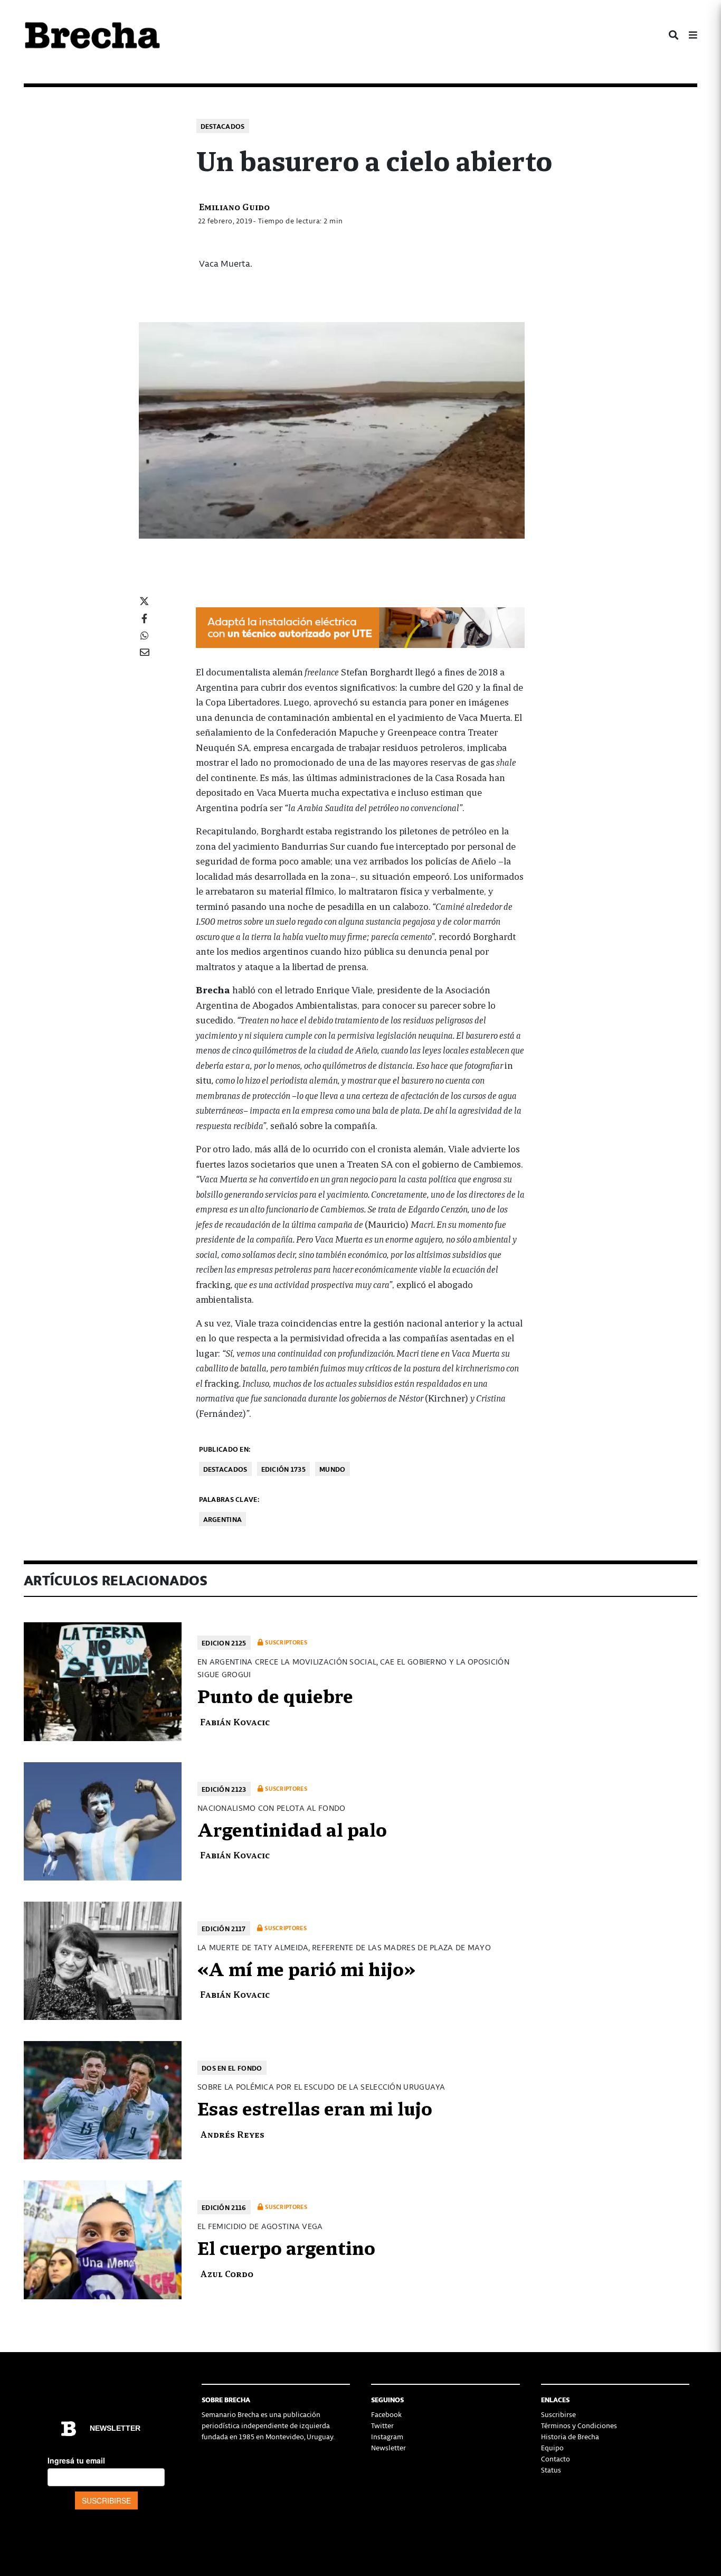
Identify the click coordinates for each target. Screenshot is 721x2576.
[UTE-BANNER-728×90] (360, 627)
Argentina (223, 1519)
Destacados (223, 126)
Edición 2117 (224, 1928)
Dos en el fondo (232, 2068)
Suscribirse (558, 2414)
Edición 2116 (224, 2207)
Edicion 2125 (224, 1643)
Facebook (386, 2414)
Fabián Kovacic (235, 1721)
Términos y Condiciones (579, 2425)
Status (551, 2470)
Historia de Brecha (570, 2436)
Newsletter (388, 2447)
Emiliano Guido (234, 206)
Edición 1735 (284, 1469)
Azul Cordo (227, 2273)
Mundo (333, 1469)
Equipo (552, 2447)
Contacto (556, 2459)
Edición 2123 (224, 1789)
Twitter (382, 2425)
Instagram (387, 2436)
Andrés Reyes (232, 2134)
